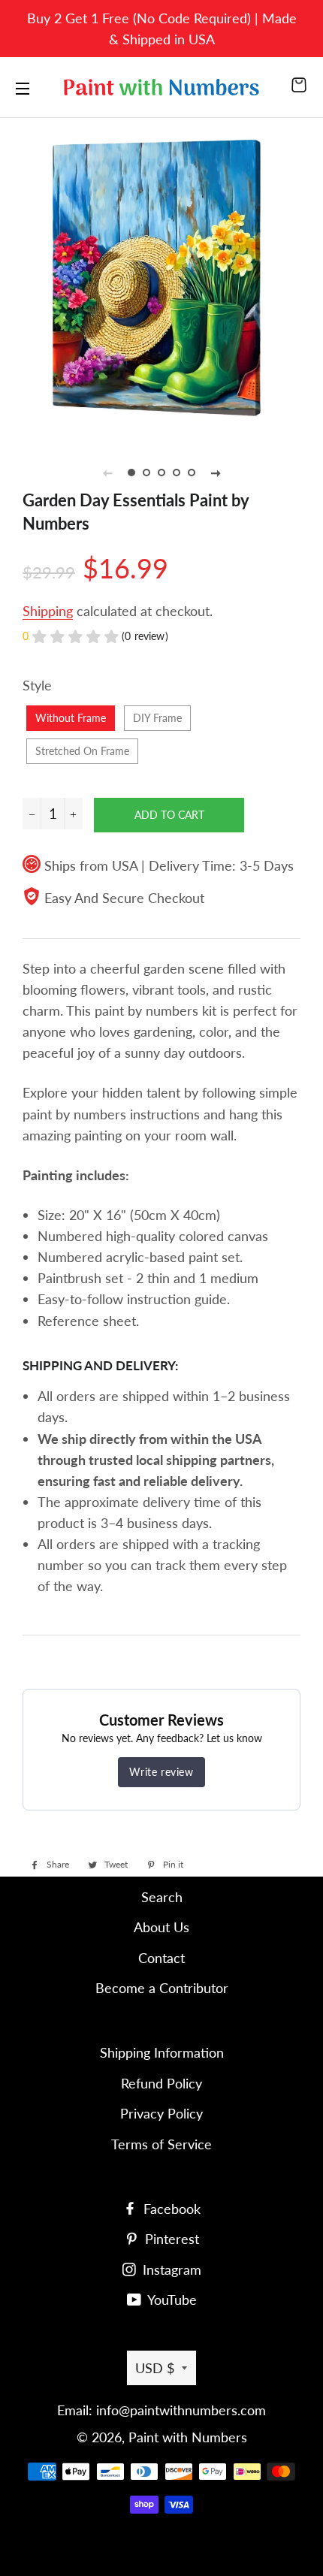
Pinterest (170, 2239)
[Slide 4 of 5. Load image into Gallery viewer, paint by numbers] (177, 473)
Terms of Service (161, 2144)
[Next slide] (216, 473)
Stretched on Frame (82, 751)
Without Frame (71, 718)
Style (37, 685)
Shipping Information (162, 2052)
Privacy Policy (161, 2113)
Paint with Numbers (188, 2437)
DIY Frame (157, 718)
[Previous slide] (107, 473)
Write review (161, 1772)
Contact (161, 1958)
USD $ (155, 2368)
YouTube (171, 2300)
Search (162, 1897)
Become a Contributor (162, 1988)
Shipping (48, 611)
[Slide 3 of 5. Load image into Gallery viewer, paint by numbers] (161, 473)
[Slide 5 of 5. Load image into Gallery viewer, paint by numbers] (192, 473)
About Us (161, 1927)
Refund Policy (161, 2083)
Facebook (170, 2209)
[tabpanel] (161, 276)
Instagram (170, 2269)
